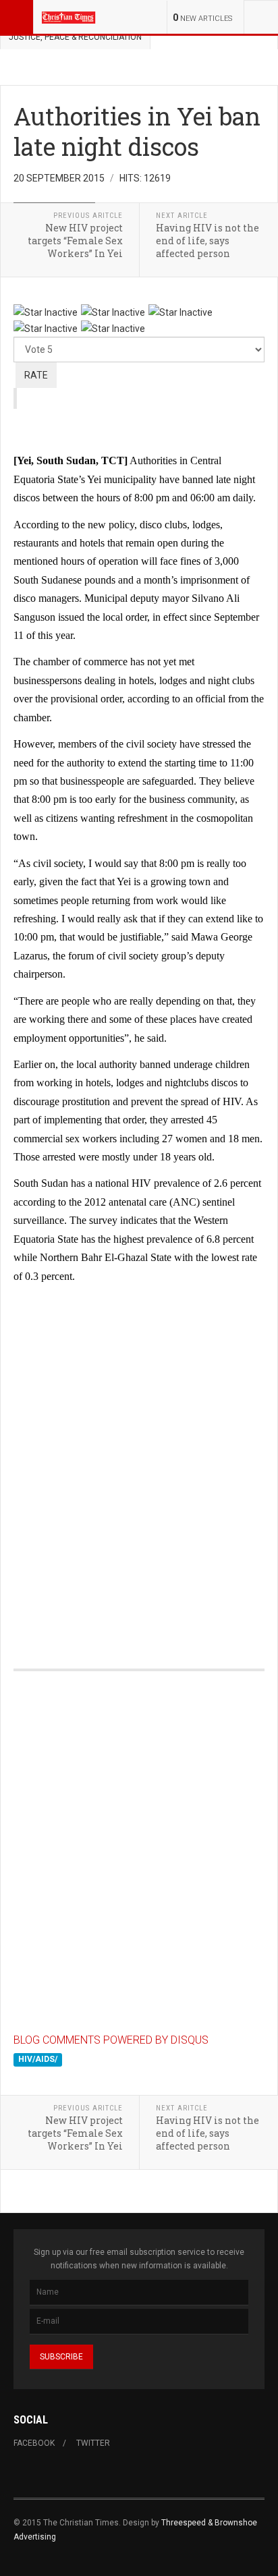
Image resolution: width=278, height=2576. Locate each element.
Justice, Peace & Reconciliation (75, 37)
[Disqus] (139, 1462)
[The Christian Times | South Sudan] (69, 17)
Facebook (34, 2443)
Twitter (93, 2443)
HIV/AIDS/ (38, 2059)
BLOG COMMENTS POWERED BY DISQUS (111, 2040)
